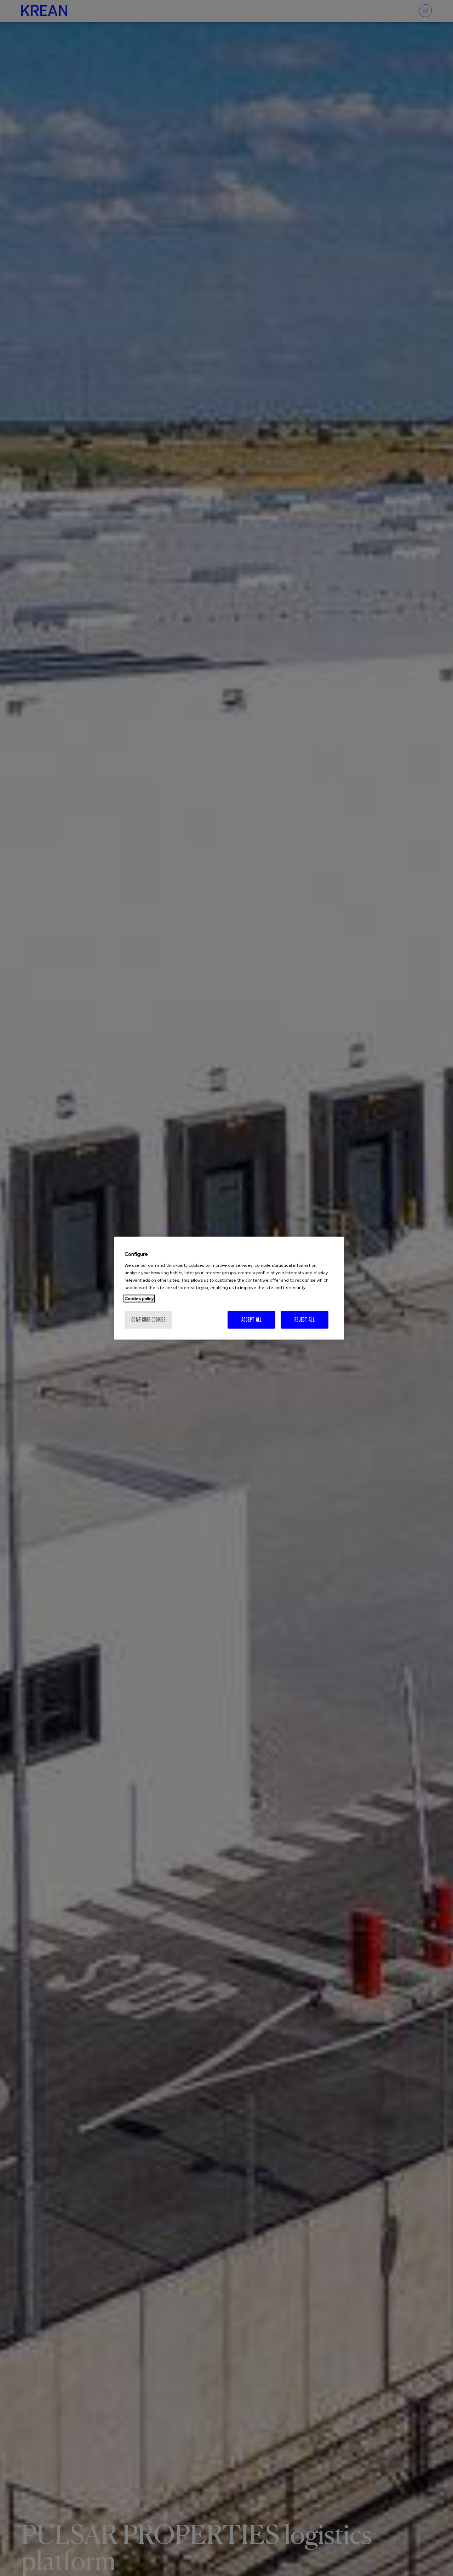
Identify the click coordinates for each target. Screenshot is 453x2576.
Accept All (252, 1319)
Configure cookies (148, 1319)
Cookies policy (139, 1298)
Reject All (305, 1319)
